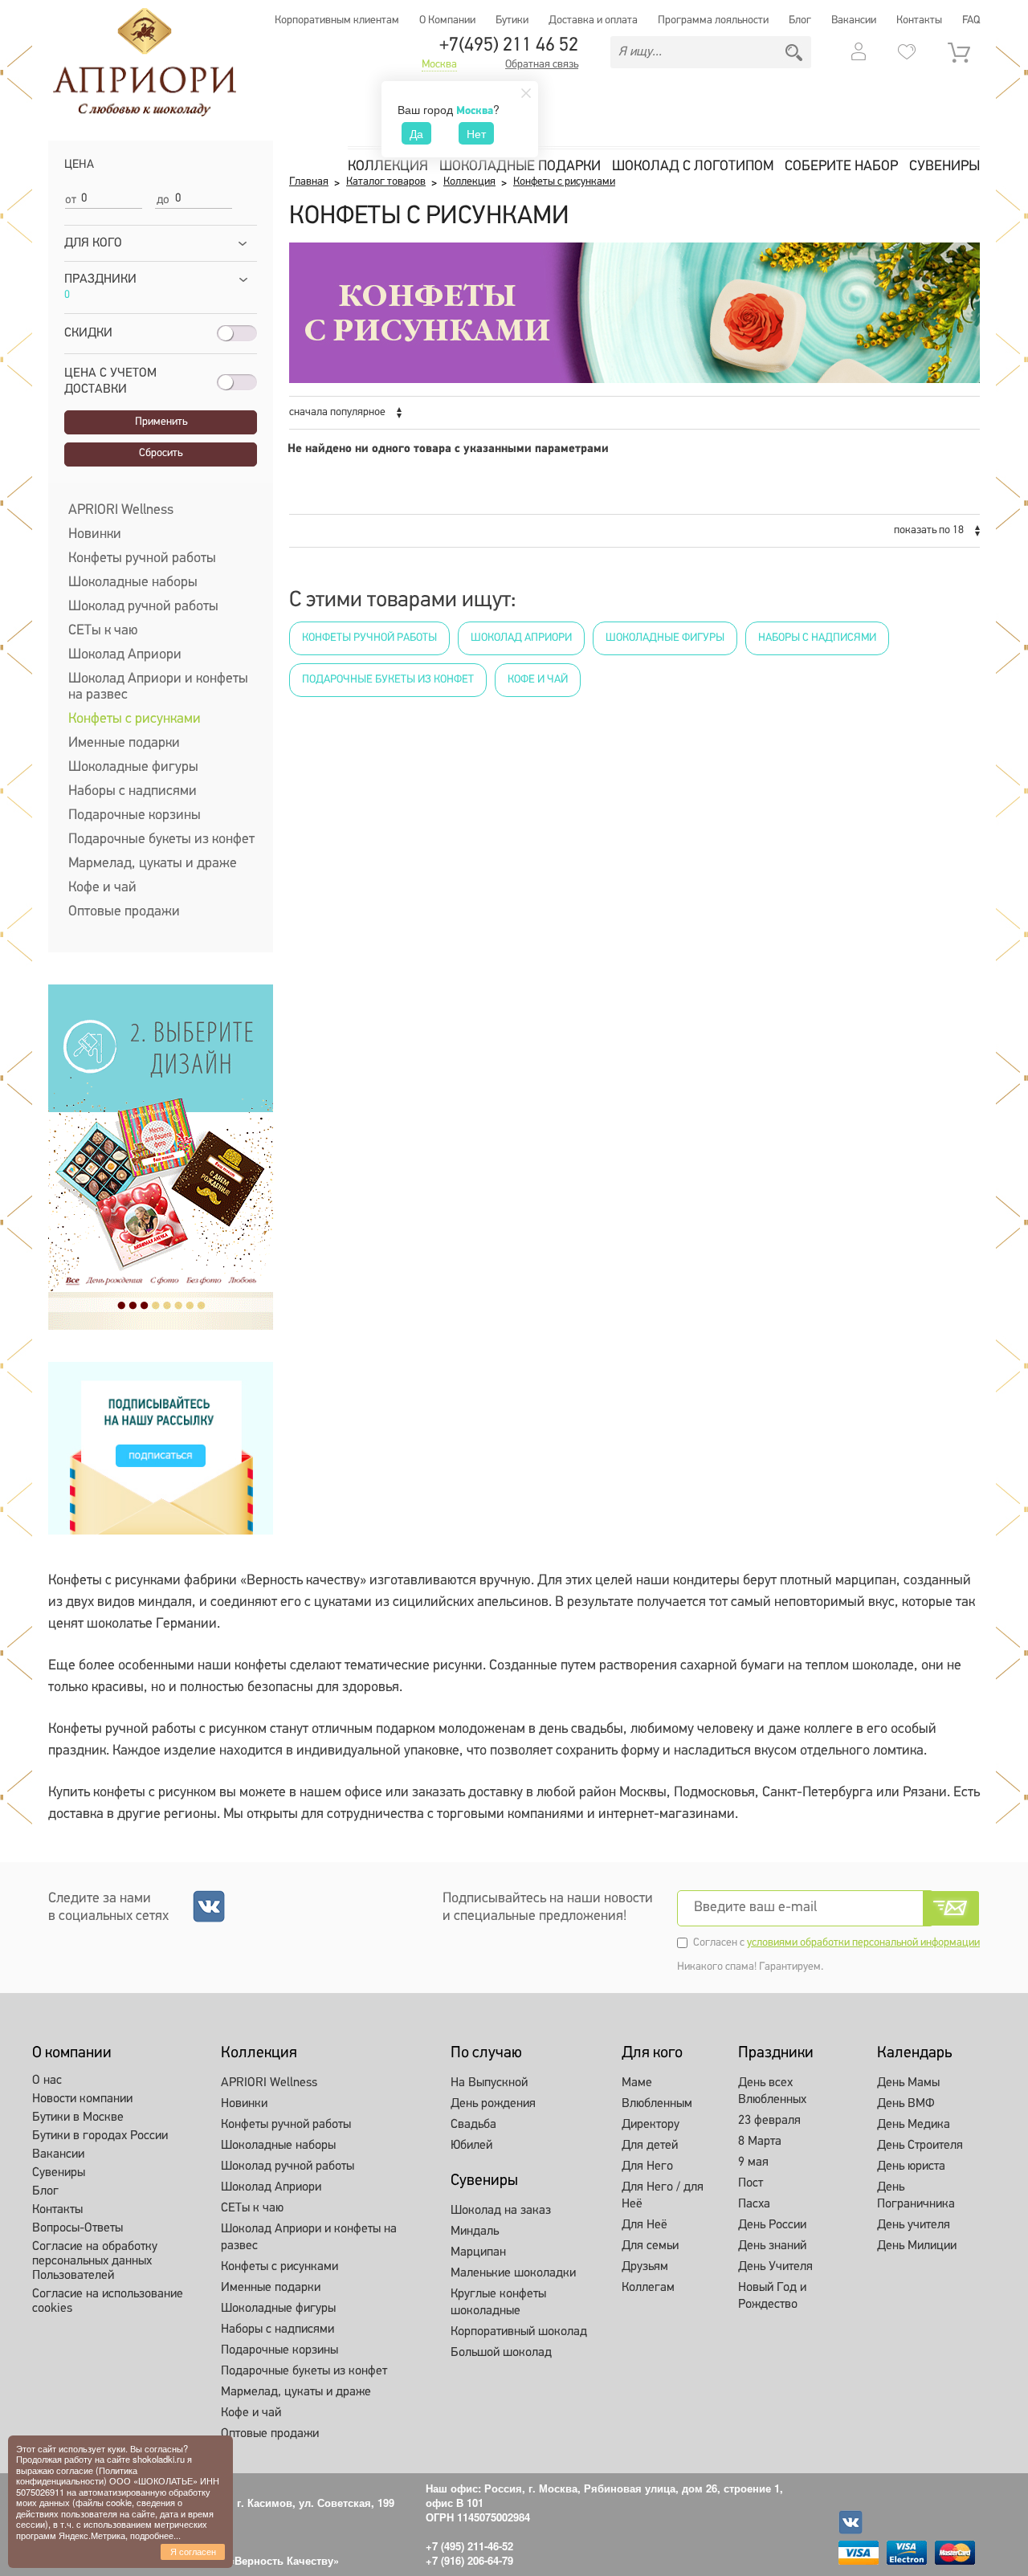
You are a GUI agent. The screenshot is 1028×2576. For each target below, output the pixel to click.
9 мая (753, 2162)
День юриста (911, 2166)
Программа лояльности (713, 20)
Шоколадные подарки (520, 167)
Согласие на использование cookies (108, 2301)
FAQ (971, 20)
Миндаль (475, 2232)
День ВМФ (906, 2104)
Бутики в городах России (100, 2136)
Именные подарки (124, 744)
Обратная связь (542, 65)
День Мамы (908, 2083)
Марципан (478, 2252)
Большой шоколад (501, 2353)
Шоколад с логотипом (693, 167)
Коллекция (388, 167)
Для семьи (650, 2246)
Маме (637, 2083)
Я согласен (193, 2551)
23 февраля (769, 2121)
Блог (800, 20)
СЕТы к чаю (103, 631)
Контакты (919, 20)
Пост (751, 2183)
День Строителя (920, 2146)
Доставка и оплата (593, 20)
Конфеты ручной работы (142, 559)
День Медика (914, 2125)
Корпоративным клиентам (337, 20)
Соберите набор (841, 167)
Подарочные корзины (135, 816)
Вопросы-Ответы (78, 2228)
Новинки (95, 535)
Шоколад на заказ (501, 2211)
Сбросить (161, 453)
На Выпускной (489, 2083)
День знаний (772, 2246)
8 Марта (760, 2142)
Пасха (754, 2204)
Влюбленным (657, 2104)
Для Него (647, 2166)
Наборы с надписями (133, 792)
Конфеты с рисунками (135, 719)
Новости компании (82, 2099)
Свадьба (473, 2125)
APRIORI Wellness (121, 511)
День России (772, 2225)
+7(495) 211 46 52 (509, 46)
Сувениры (944, 167)
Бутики (512, 20)
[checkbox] (69, 406)
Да (416, 133)
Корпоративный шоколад (519, 2332)
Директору (651, 2125)
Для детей (650, 2146)
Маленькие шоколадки (513, 2273)
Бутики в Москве (78, 2117)
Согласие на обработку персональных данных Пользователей (95, 2261)
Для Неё (645, 2225)
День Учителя (775, 2267)
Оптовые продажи (124, 912)
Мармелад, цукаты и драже (153, 864)
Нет (476, 133)
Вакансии (854, 20)
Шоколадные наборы (133, 583)
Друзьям (645, 2267)
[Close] (526, 93)
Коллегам (648, 2288)
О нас (47, 2081)
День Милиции (917, 2246)
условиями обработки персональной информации (863, 1943)
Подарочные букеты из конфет (161, 840)
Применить (161, 422)
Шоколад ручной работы (143, 607)
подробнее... (155, 2535)
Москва (439, 65)
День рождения (493, 2104)
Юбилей (471, 2146)
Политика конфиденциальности (77, 2475)
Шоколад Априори (125, 655)
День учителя (914, 2225)
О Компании (447, 20)
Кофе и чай (102, 888)
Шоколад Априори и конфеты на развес (158, 687)
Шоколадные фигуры (133, 768)
